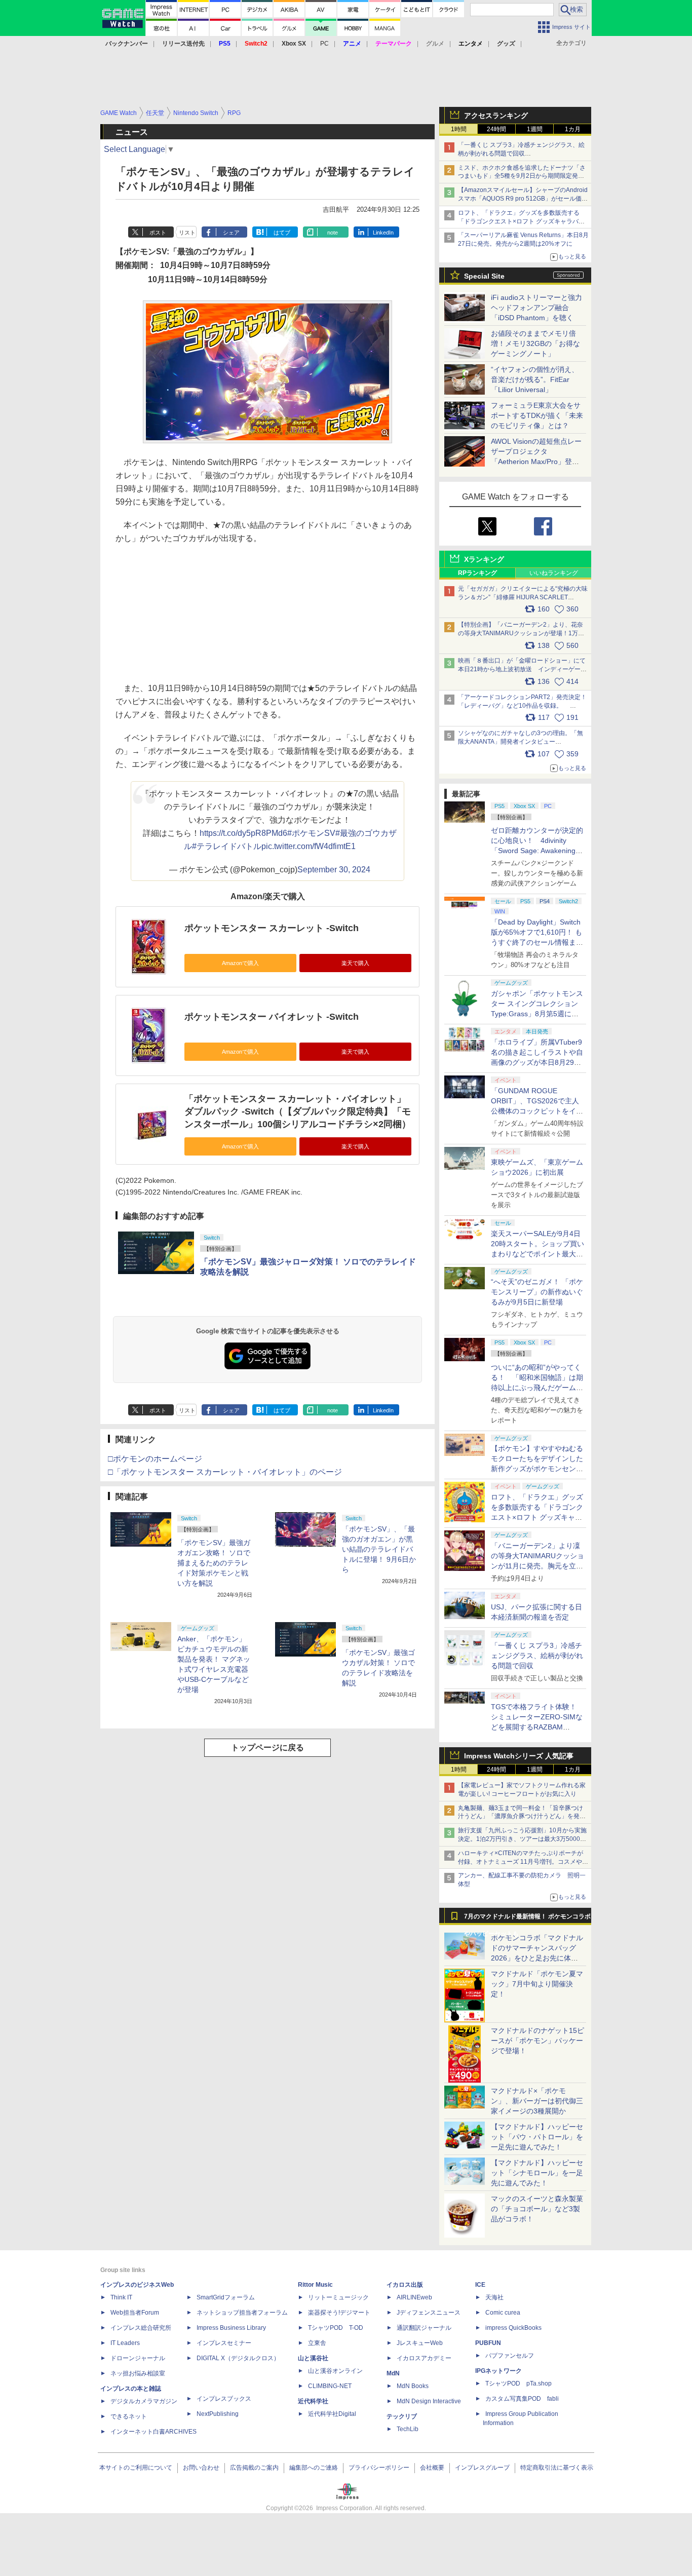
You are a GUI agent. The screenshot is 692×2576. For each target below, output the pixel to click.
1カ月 (573, 129)
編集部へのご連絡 (314, 2468)
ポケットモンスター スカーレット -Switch (272, 928)
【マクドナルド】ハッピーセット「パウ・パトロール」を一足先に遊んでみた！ (537, 2137)
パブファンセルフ (510, 2356)
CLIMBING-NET (330, 2386)
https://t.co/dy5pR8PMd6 (243, 833)
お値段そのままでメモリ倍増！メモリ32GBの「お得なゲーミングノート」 (535, 343)
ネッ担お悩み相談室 (138, 2373)
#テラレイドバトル (227, 846)
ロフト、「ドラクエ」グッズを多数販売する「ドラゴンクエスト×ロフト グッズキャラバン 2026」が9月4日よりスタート (521, 221)
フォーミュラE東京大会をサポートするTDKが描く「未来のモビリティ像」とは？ (537, 415)
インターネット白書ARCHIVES (153, 2432)
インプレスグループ (482, 2468)
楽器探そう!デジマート (339, 2313)
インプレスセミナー (224, 2343)
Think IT (121, 2297)
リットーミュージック (338, 2297)
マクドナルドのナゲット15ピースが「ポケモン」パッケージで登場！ (537, 2041)
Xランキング (484, 559)
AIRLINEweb (414, 2297)
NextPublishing (218, 2414)
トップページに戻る (267, 1747)
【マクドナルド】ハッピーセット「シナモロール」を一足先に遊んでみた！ (537, 2173)
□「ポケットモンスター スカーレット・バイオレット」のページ (225, 1472)
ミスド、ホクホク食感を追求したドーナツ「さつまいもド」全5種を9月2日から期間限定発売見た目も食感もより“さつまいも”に (522, 176)
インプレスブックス (224, 2399)
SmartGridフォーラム (226, 2297)
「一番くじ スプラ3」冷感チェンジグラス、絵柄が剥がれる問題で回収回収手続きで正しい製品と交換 (521, 153)
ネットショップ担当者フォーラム (242, 2313)
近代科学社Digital (332, 2414)
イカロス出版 (405, 2285)
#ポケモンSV (311, 833)
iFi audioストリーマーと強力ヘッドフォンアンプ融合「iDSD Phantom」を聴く (536, 307)
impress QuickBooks (513, 2328)
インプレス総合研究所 (141, 2328)
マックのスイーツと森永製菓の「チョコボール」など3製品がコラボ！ (537, 2209)
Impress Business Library (231, 2328)
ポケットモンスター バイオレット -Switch (272, 1017)
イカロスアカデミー (424, 2358)
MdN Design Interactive (429, 2401)
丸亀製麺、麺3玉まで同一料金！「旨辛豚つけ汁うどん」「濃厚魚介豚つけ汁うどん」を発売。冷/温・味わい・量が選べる (521, 1817)
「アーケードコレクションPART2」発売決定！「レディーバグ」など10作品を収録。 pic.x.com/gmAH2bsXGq (522, 706)
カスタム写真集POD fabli (522, 2399)
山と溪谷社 (313, 2358)
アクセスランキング (496, 116)
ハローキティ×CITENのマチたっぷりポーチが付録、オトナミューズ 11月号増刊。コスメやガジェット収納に (523, 1862)
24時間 (496, 129)
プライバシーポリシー (379, 2468)
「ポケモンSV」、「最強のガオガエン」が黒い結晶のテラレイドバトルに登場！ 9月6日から (379, 1549)
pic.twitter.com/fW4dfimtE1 (309, 846)
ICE (480, 2285)
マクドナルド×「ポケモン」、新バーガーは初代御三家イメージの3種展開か (537, 2101)
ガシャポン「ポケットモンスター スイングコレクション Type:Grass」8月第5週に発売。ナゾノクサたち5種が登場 (537, 1014)
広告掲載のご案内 (254, 2468)
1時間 (459, 129)
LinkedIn (383, 233)
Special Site (484, 276)
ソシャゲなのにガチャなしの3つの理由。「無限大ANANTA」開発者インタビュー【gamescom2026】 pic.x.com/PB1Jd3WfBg (521, 742)
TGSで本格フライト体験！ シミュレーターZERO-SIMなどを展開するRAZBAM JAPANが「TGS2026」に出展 (537, 1727)
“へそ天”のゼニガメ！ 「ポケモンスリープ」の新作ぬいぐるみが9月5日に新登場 (537, 1292)
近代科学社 (313, 2401)
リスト (187, 233)
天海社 (494, 2297)
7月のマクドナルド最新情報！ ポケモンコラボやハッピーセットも (527, 1919)
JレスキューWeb (420, 2343)
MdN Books (413, 2386)
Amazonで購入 (240, 963)
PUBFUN (488, 2343)
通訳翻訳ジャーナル (424, 2328)
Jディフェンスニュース (429, 2313)
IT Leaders (125, 2343)
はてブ (282, 233)
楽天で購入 (355, 963)
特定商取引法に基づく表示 (557, 2468)
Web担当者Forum (135, 2313)
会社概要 (432, 2468)
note (333, 233)
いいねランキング (554, 573)
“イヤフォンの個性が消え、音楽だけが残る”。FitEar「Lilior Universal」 (535, 379)
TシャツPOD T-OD (336, 2328)
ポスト (158, 233)
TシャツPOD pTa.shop (518, 2383)
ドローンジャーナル (138, 2358)
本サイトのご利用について (136, 2468)
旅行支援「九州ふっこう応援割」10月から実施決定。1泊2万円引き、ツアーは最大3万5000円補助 (522, 1839)
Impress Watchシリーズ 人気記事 (519, 1756)
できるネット (129, 2416)
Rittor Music (315, 2285)
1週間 (535, 129)
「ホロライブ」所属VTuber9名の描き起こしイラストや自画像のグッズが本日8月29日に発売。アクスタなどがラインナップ (537, 1062)
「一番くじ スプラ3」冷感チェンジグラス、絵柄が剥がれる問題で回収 (537, 1656)
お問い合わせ (201, 2468)
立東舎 (317, 2343)
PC (324, 44)
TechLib (408, 2429)
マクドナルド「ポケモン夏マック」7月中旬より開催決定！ (537, 1984)
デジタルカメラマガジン (144, 2401)
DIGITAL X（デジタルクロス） (238, 2358)
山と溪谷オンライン (335, 2371)
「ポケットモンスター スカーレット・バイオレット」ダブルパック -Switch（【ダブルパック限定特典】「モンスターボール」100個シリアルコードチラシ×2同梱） (298, 1111)
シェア (231, 233)
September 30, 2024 (334, 870)
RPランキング (477, 573)
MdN (393, 2373)
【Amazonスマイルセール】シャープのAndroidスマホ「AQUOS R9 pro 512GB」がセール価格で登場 (523, 199)
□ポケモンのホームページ (155, 1459)
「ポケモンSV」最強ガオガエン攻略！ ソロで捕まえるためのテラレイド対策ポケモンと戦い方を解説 (214, 1563)
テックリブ (402, 2416)
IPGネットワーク (498, 2371)
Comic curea (503, 2313)
